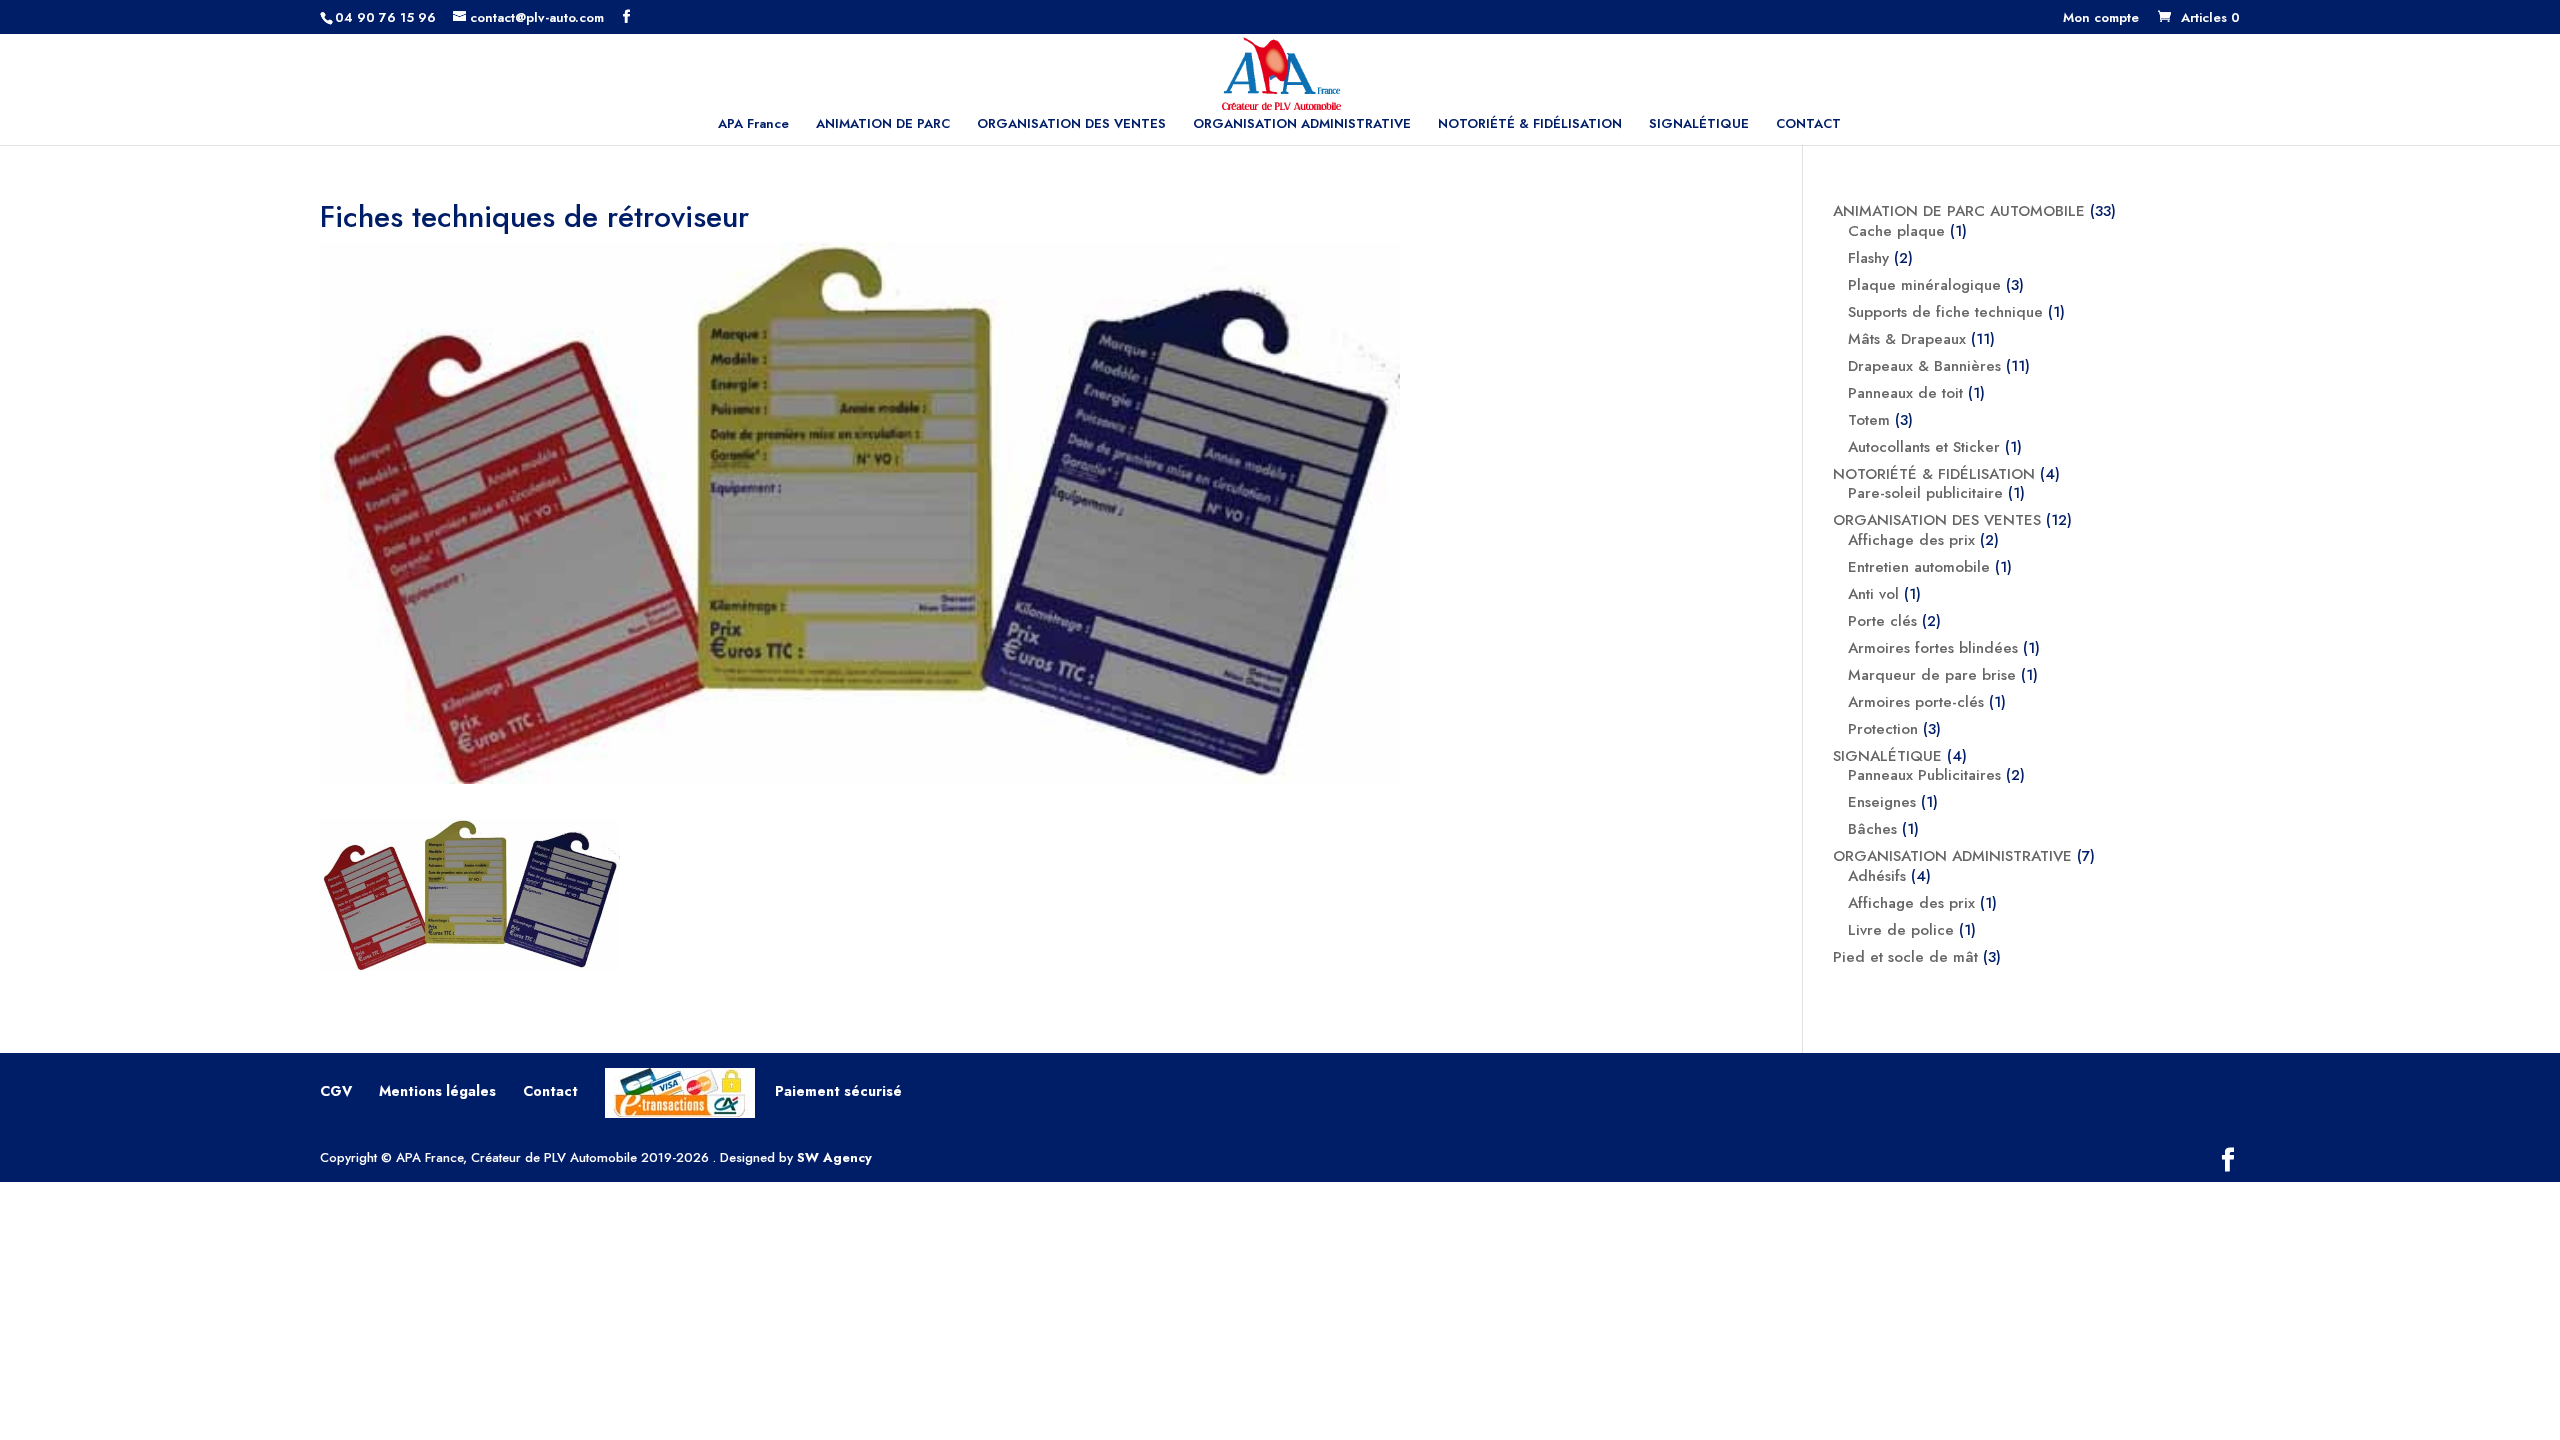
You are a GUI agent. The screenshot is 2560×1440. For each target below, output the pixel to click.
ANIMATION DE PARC (883, 125)
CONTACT (1808, 125)
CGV (336, 1091)
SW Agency (834, 1157)
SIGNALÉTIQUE (1699, 125)
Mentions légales (437, 1091)
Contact (550, 1091)
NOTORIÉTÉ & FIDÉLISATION (1530, 125)
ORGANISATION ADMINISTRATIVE (1302, 125)
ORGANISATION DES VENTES (1071, 125)
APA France (753, 125)
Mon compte (2101, 19)
